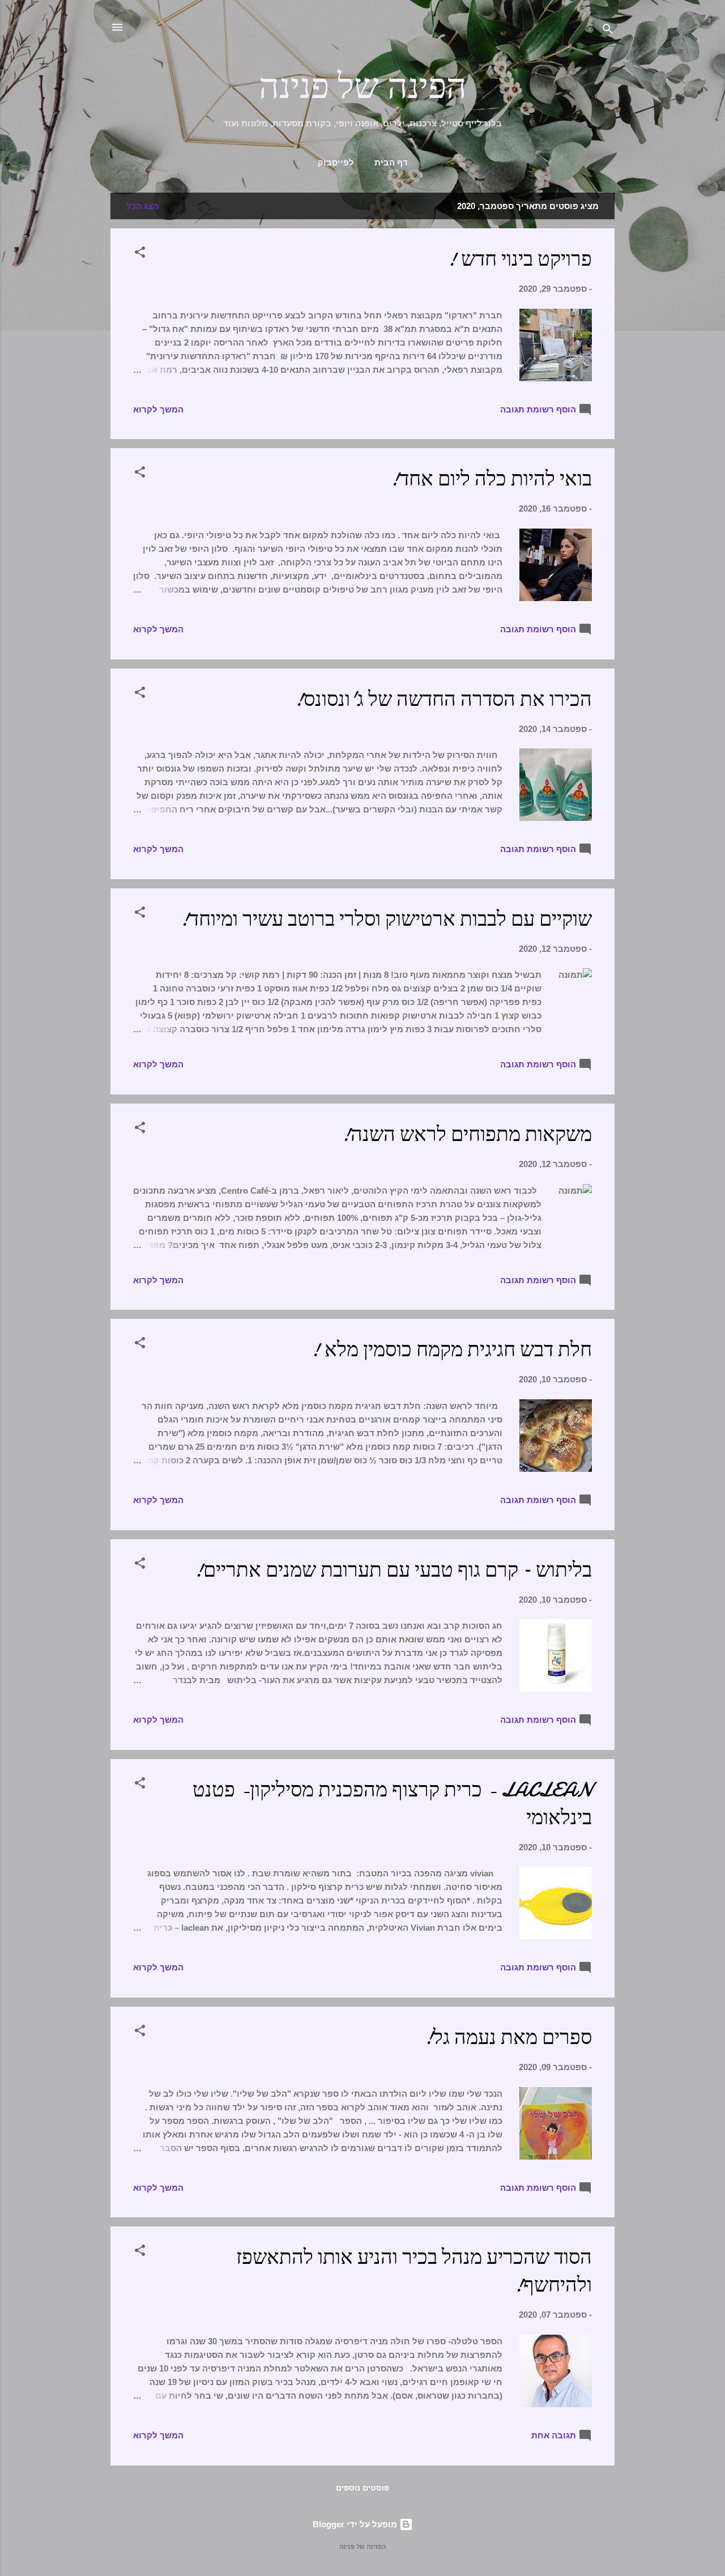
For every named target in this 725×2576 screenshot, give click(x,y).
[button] (140, 254)
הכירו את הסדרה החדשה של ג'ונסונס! (443, 699)
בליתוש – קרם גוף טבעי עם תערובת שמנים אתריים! (393, 1570)
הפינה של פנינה (363, 87)
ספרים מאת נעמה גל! (508, 2038)
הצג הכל (142, 206)
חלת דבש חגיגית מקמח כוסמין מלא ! (451, 1350)
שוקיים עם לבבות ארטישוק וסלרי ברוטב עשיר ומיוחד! (386, 919)
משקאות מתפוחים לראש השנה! (466, 1134)
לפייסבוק (336, 163)
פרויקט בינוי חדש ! (519, 259)
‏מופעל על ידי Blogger (356, 2524)
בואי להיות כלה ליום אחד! (491, 479)
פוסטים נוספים (362, 2488)
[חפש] (608, 31)
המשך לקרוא (158, 409)
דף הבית (391, 163)
